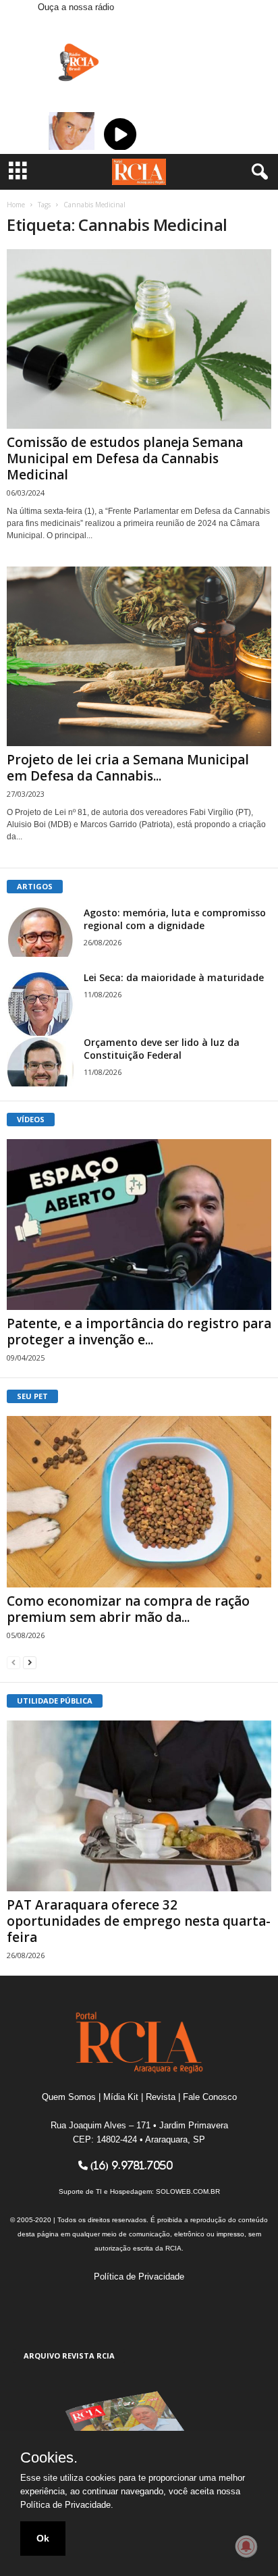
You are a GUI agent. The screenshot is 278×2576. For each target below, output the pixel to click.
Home (16, 205)
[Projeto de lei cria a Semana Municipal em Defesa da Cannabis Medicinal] (139, 656)
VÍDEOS (31, 1119)
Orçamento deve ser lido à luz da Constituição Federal (162, 1049)
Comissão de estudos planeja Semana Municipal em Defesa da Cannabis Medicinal (125, 458)
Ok (43, 2538)
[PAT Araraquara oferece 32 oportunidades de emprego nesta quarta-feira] (139, 1806)
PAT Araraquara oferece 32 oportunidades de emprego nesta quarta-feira (139, 1921)
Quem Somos (69, 2097)
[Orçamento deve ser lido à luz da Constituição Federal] (40, 1061)
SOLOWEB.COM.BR (188, 2191)
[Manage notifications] (246, 2546)
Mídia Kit (121, 2097)
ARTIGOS (35, 886)
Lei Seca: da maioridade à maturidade (174, 977)
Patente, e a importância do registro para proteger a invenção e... (139, 1332)
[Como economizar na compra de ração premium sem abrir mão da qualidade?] (139, 1501)
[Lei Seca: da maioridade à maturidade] (40, 1005)
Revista (161, 2097)
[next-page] (30, 1662)
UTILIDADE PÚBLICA (55, 1701)
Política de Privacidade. (67, 2505)
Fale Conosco (210, 2097)
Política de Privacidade (139, 2277)
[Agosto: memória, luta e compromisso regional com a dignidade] (40, 931)
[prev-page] (13, 1662)
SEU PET (32, 1396)
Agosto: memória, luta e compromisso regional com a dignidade (175, 919)
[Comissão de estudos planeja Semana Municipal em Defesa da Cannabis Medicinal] (139, 339)
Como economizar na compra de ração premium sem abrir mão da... (128, 1609)
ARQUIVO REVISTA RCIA (69, 2356)
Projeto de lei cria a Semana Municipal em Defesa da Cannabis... (128, 768)
